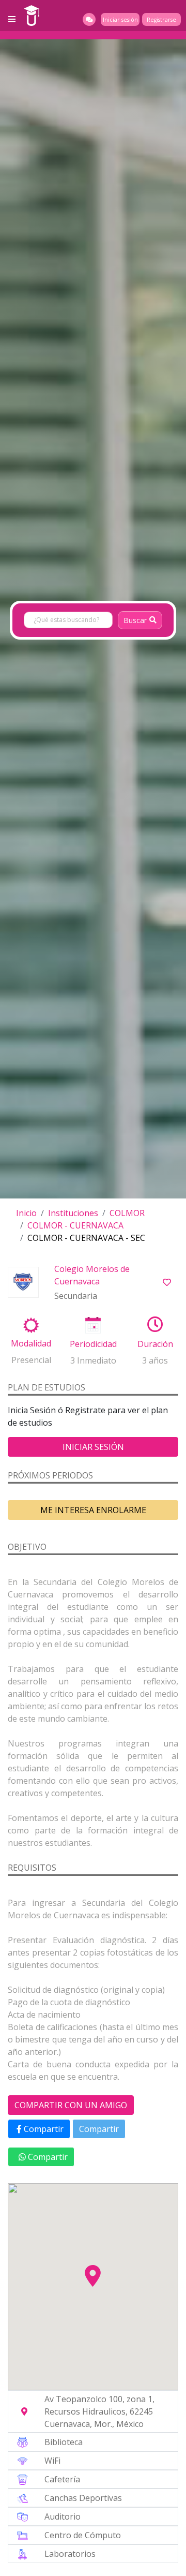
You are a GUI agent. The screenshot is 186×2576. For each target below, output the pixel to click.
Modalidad (31, 1343)
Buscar (135, 620)
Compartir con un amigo (71, 2105)
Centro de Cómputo (83, 2535)
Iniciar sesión (120, 20)
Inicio (26, 1213)
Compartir (43, 2129)
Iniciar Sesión (93, 1447)
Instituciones (73, 1213)
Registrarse (161, 20)
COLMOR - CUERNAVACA (75, 1225)
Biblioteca (64, 2442)
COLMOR (127, 1213)
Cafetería (62, 2479)
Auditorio (63, 2516)
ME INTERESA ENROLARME (93, 1510)
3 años (155, 1360)
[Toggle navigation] (12, 19)
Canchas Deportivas (83, 2498)
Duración (155, 1344)
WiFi (52, 2461)
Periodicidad (93, 1344)
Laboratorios (70, 2554)
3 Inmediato (93, 1360)
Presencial (31, 1360)
